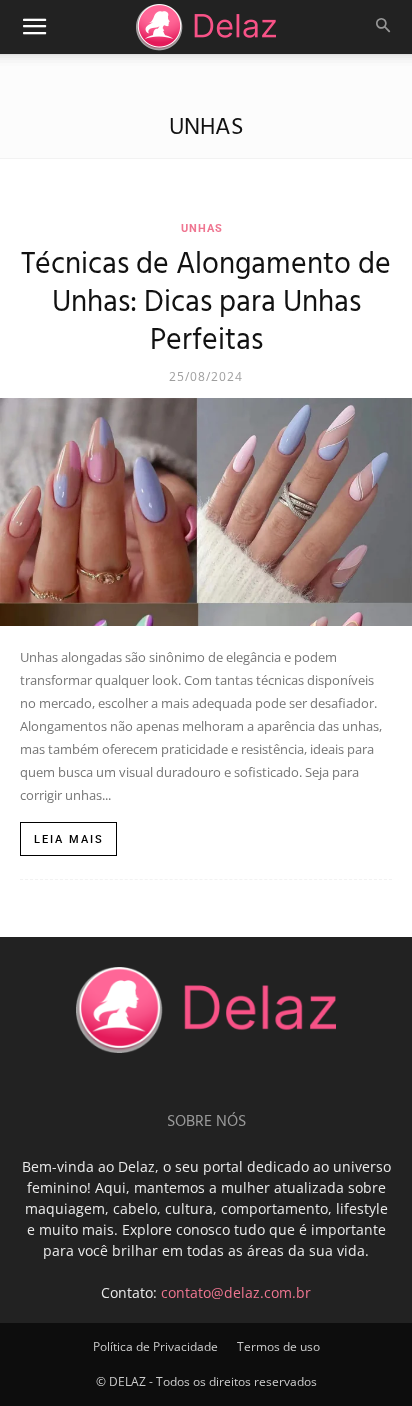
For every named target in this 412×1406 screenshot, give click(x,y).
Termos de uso (278, 1346)
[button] (34, 27)
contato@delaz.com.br (236, 1292)
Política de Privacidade (155, 1346)
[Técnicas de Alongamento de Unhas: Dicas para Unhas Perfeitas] (206, 512)
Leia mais (69, 839)
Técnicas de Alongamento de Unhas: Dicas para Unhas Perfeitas (206, 303)
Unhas (202, 228)
